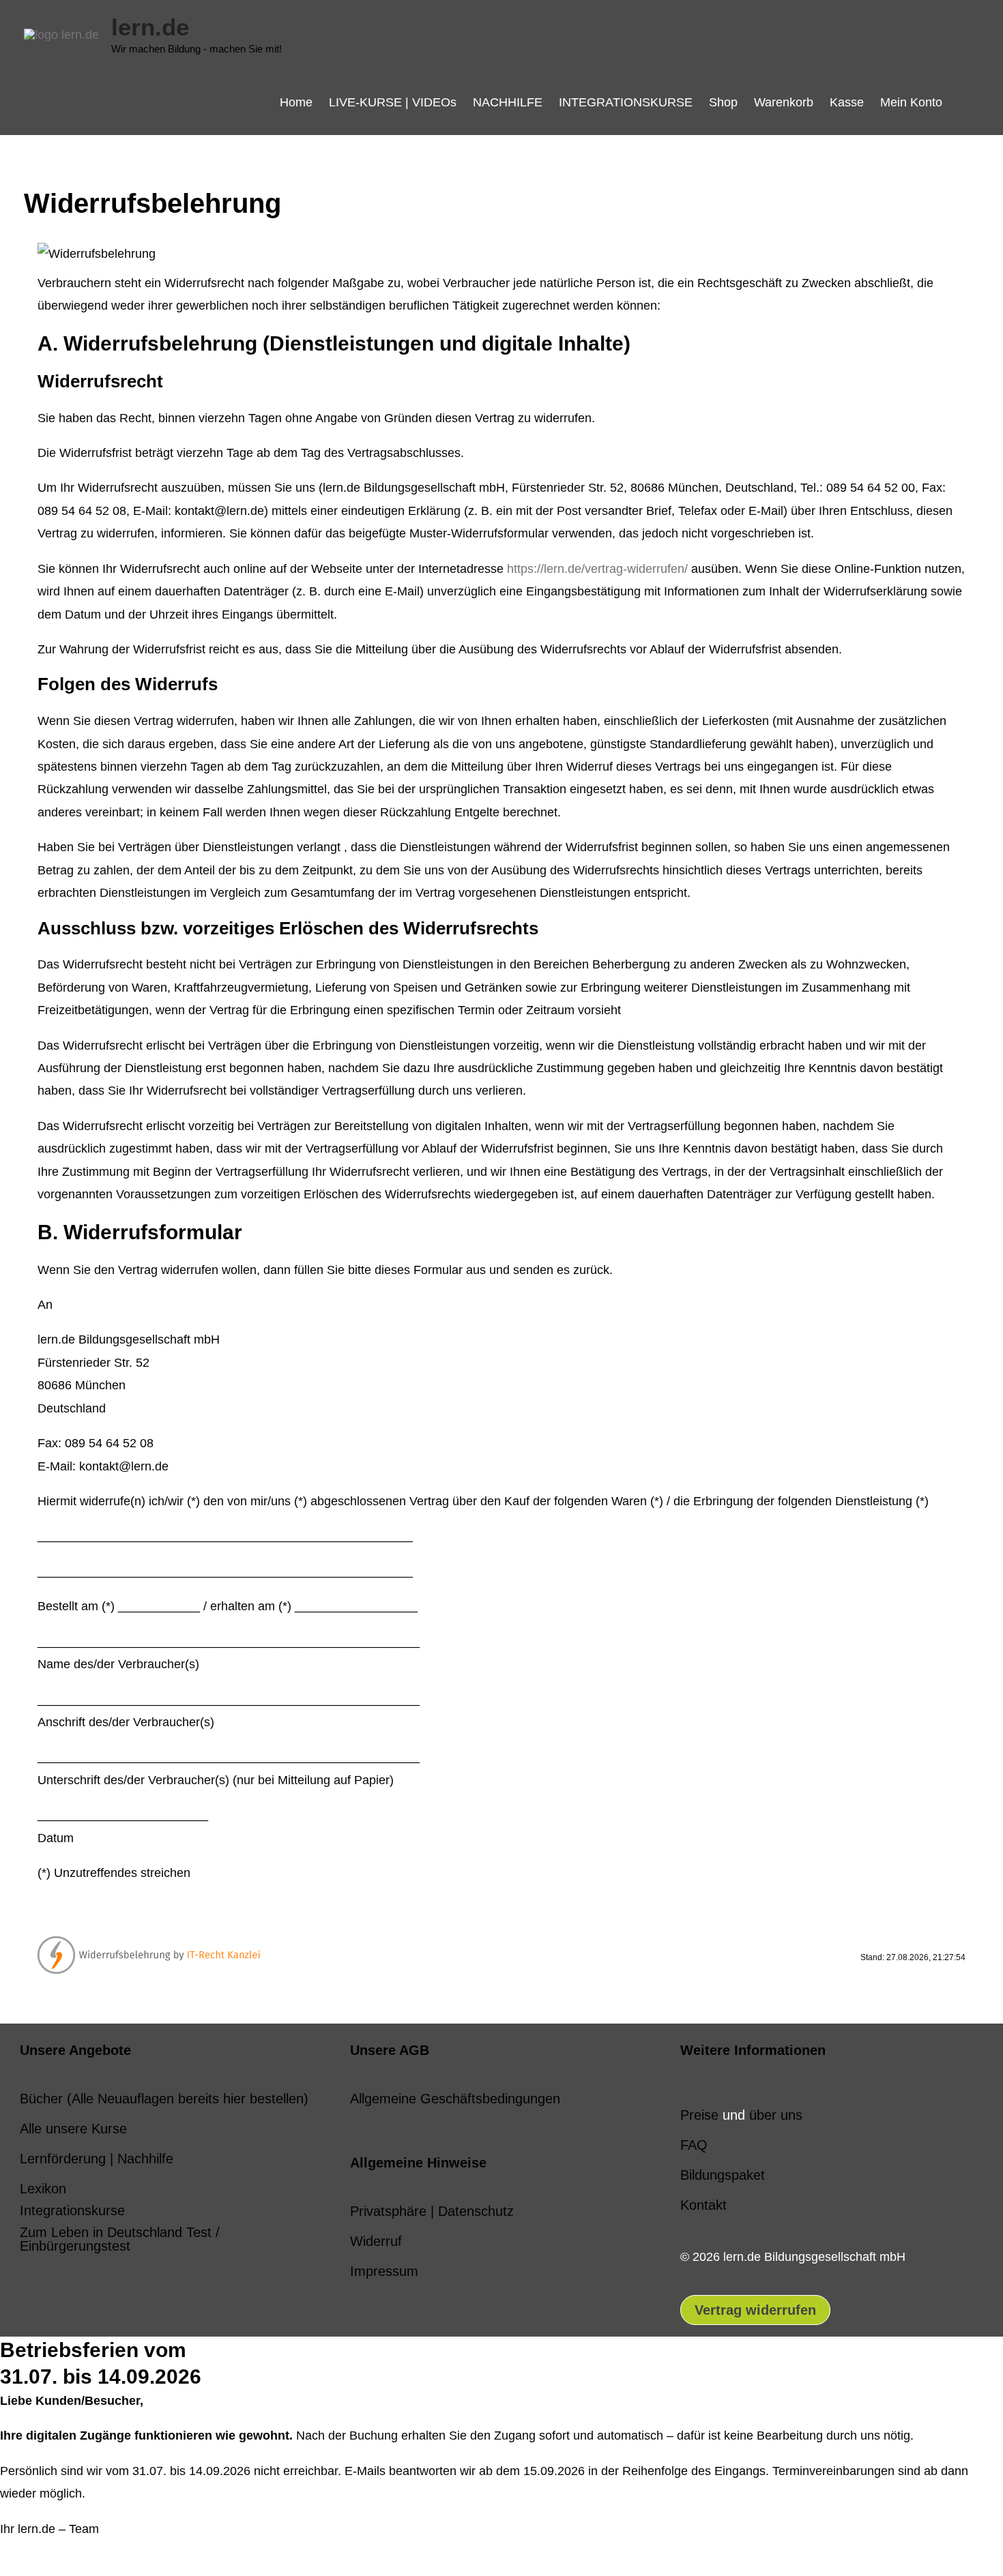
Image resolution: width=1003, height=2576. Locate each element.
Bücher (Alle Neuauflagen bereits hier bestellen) (164, 2099)
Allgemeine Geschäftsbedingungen (455, 2099)
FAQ (694, 2145)
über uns (776, 2115)
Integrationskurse (72, 2210)
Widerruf (376, 2241)
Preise (699, 2115)
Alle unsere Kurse (73, 2129)
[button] (965, 102)
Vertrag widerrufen (755, 2310)
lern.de (150, 27)
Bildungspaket (723, 2175)
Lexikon (43, 2189)
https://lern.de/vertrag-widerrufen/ (597, 569)
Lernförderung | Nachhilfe (97, 2159)
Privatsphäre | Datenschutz (432, 2211)
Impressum (384, 2271)
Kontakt (703, 2205)
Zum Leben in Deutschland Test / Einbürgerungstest (120, 2239)
